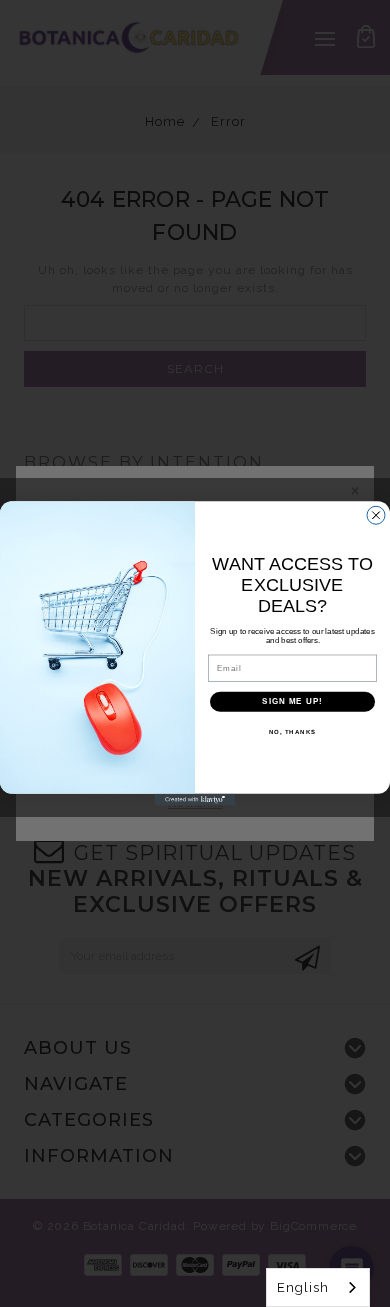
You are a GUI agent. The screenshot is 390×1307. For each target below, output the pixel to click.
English (303, 1287)
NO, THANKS (293, 731)
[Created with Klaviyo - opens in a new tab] (195, 800)
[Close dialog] (376, 515)
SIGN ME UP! (292, 701)
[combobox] (318, 1287)
